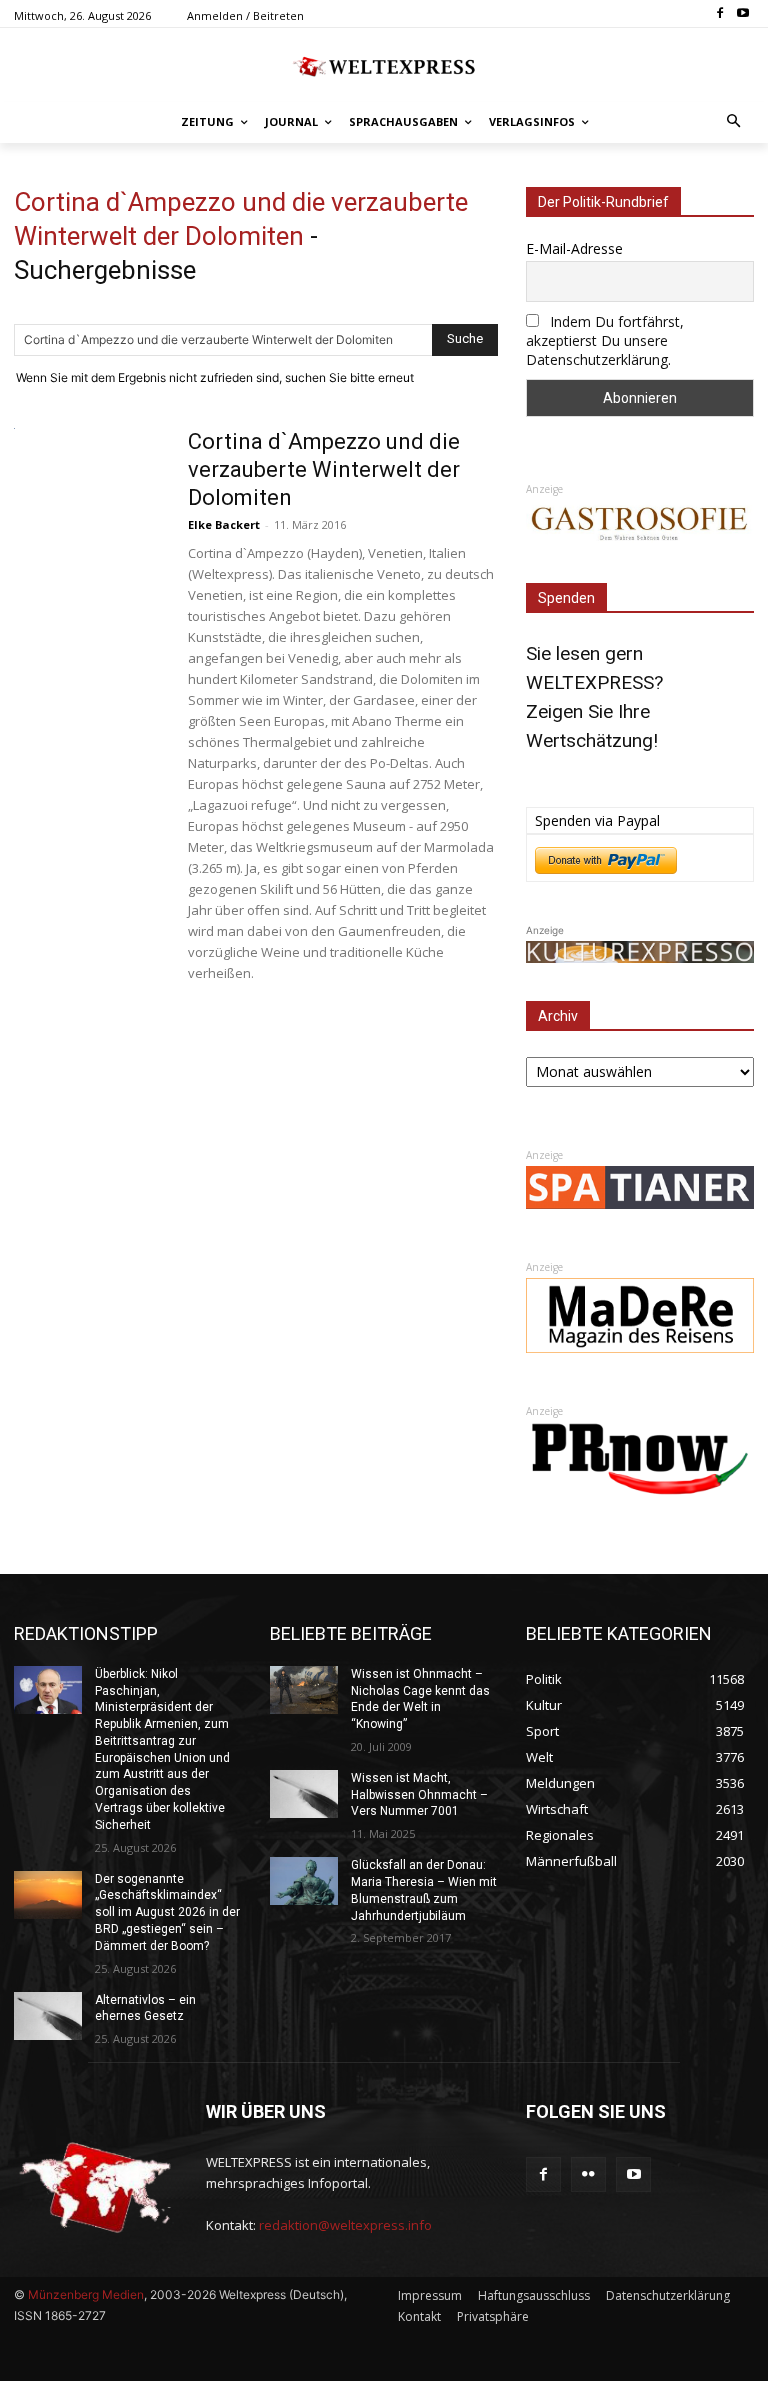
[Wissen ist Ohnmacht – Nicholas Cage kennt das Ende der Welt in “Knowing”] (304, 1690)
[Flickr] (588, 2174)
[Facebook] (719, 14)
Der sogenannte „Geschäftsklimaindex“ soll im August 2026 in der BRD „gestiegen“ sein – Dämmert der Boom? (167, 1912)
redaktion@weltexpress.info (345, 2225)
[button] (734, 122)
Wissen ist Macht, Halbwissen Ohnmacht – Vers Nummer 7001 (419, 1795)
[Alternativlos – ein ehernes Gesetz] (48, 2016)
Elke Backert (224, 524)
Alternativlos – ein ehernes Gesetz (145, 2008)
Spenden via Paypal (597, 820)
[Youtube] (742, 14)
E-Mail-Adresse (574, 248)
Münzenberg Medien (86, 2294)
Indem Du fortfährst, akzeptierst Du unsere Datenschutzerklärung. (605, 340)
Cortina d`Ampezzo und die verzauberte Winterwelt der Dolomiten (324, 469)
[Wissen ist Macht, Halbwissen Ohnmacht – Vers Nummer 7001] (304, 1794)
